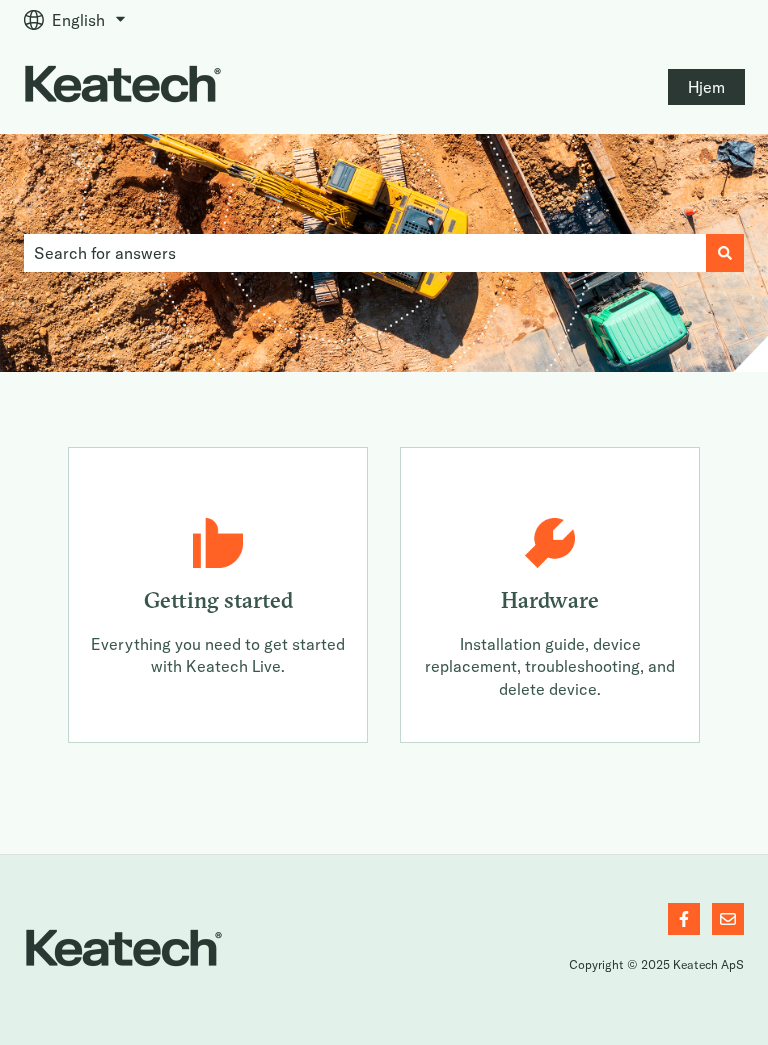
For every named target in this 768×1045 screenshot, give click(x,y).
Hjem (706, 87)
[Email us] (728, 919)
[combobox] (365, 253)
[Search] (725, 253)
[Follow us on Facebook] (684, 919)
